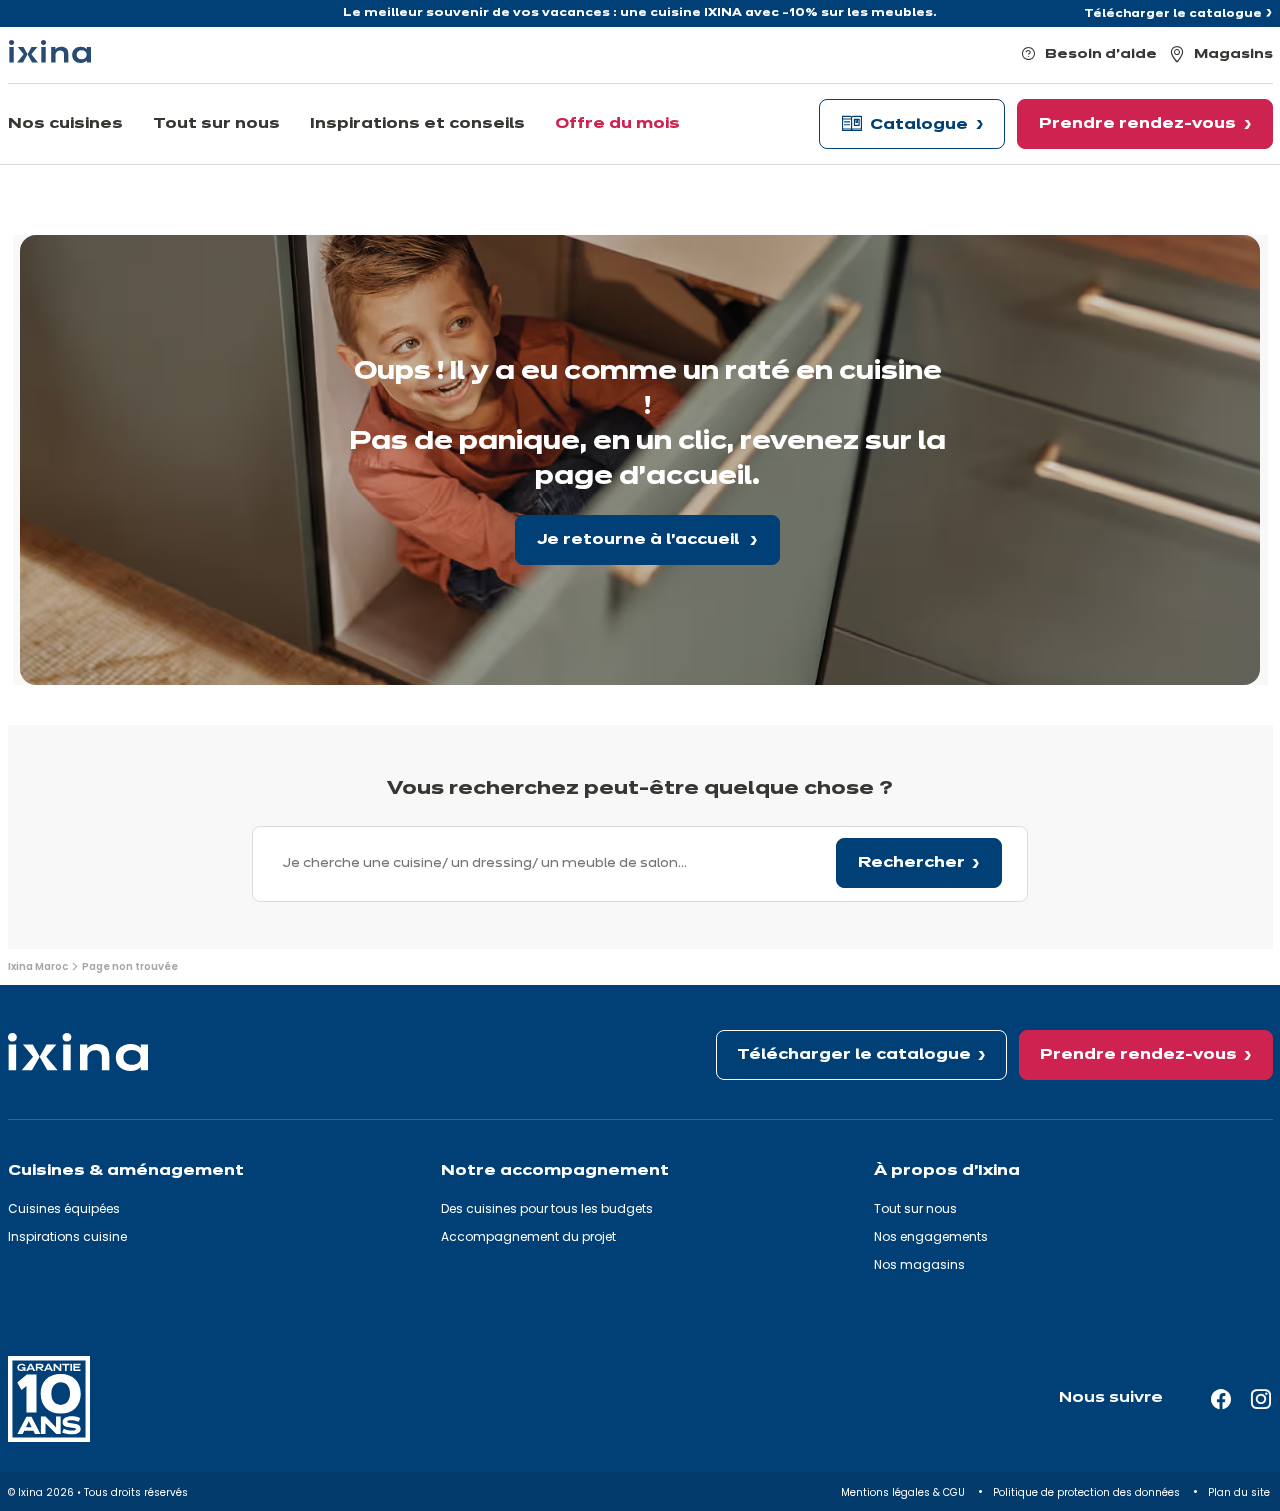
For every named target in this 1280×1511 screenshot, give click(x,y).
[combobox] (640, 864)
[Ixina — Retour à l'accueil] (50, 51)
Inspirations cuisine (67, 1236)
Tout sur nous (915, 1208)
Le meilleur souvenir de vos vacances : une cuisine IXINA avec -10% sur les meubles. (640, 13)
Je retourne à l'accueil (640, 540)
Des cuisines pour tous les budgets (547, 1208)
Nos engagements (931, 1236)
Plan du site (1240, 1492)
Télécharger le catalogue (1173, 14)
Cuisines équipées (64, 1208)
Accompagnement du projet (528, 1236)
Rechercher (911, 863)
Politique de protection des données (1088, 1492)
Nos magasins (919, 1264)
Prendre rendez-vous (1138, 1055)
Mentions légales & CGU (904, 1492)
